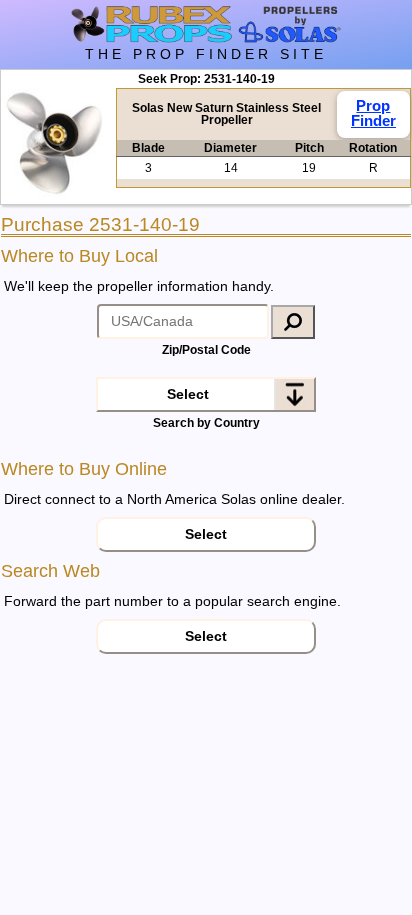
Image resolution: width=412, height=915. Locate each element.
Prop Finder (373, 113)
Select (188, 394)
